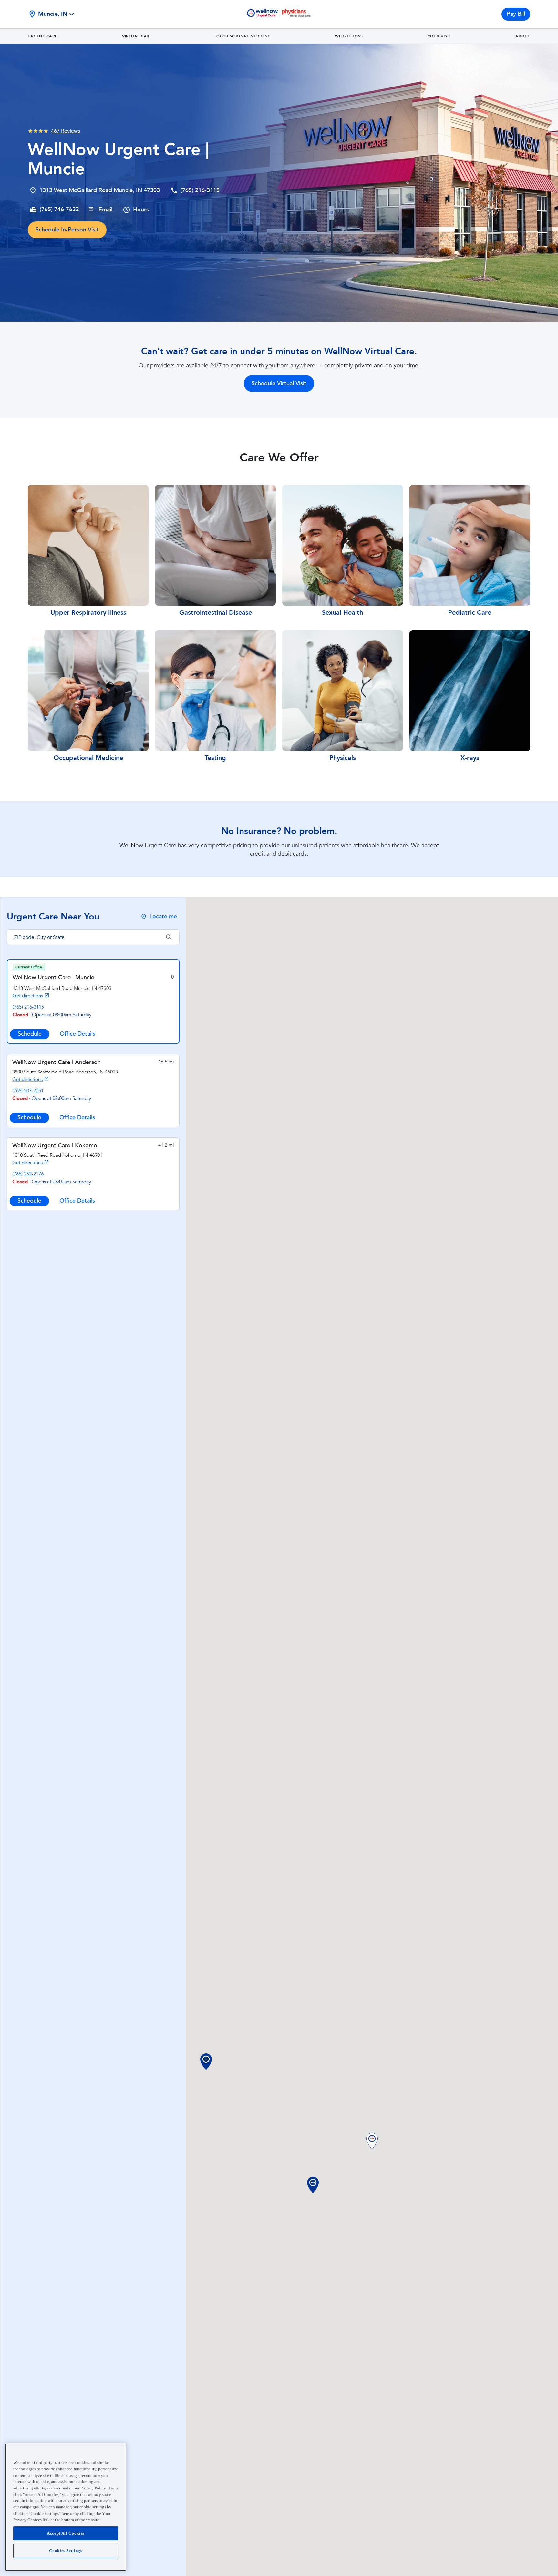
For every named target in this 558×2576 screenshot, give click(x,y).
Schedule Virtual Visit (279, 383)
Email (105, 210)
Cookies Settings (66, 2551)
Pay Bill (516, 14)
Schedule (30, 1034)
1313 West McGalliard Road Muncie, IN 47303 (100, 190)
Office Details (77, 1034)
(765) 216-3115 (200, 190)
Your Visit (439, 36)
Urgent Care (43, 36)
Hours (141, 210)
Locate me (163, 916)
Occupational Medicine (243, 36)
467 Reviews (66, 131)
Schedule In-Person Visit (67, 230)
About (523, 36)
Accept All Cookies (66, 2533)
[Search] (169, 937)
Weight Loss (349, 36)
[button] (372, 2142)
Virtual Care (137, 36)
